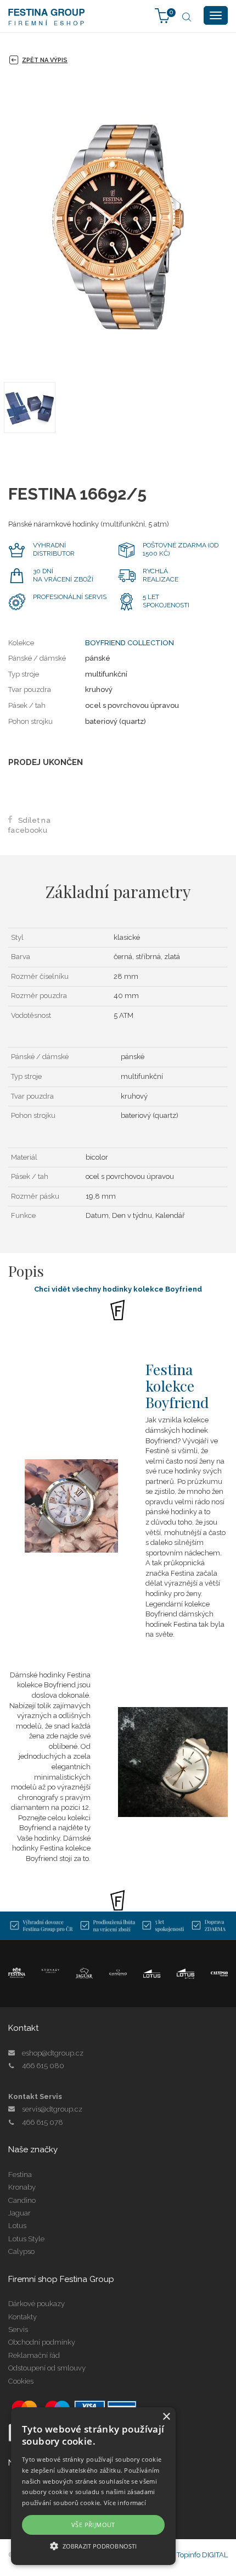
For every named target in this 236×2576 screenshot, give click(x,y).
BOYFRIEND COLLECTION (130, 643)
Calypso (21, 2251)
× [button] (166, 2417)
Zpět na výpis (45, 60)
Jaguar (19, 2213)
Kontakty (23, 2317)
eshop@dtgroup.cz (53, 2053)
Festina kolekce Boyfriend (177, 1385)
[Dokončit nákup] (162, 15)
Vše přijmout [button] (93, 2525)
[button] (93, 2545)
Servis (18, 2330)
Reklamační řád (34, 2355)
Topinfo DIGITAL (202, 2555)
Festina (20, 2175)
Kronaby (22, 2187)
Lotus (17, 2226)
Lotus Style (26, 2239)
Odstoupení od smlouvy (47, 2368)
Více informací (125, 2503)
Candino (22, 2200)
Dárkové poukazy (36, 2304)
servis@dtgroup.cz (52, 2109)
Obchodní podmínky (42, 2342)
